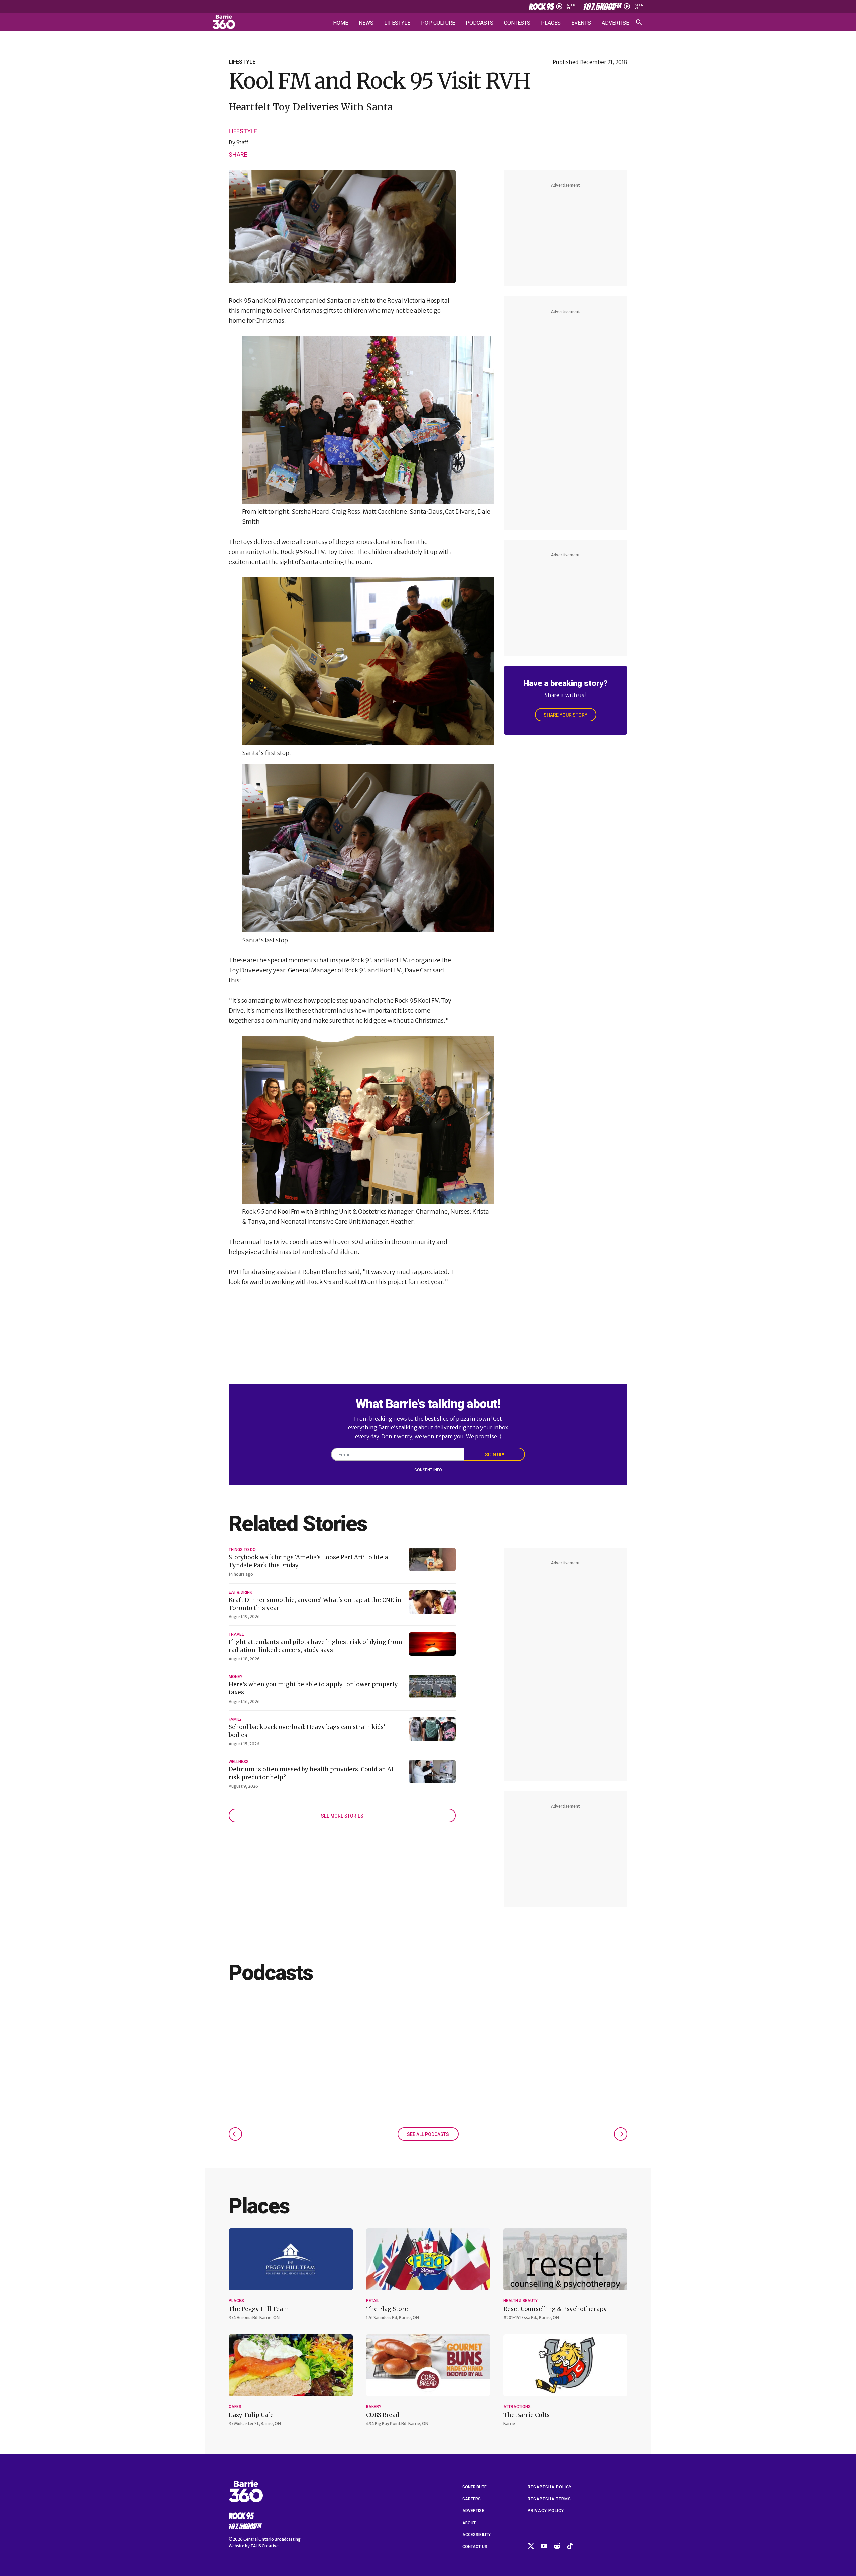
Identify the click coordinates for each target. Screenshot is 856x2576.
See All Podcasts (428, 2134)
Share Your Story (566, 715)
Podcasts (479, 23)
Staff (242, 142)
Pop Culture (438, 23)
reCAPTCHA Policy (550, 2487)
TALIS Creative (264, 2546)
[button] (235, 2134)
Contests (517, 23)
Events (581, 23)
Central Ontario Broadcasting (272, 2539)
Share (238, 154)
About (469, 2523)
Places (551, 23)
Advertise (615, 23)
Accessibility (476, 2535)
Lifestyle (397, 23)
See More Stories (342, 1816)
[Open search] (639, 22)
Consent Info (428, 1470)
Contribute (474, 2487)
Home (341, 23)
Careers (472, 2499)
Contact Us (475, 2547)
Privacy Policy (546, 2511)
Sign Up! (495, 1455)
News (366, 23)
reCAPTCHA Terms (549, 2499)
